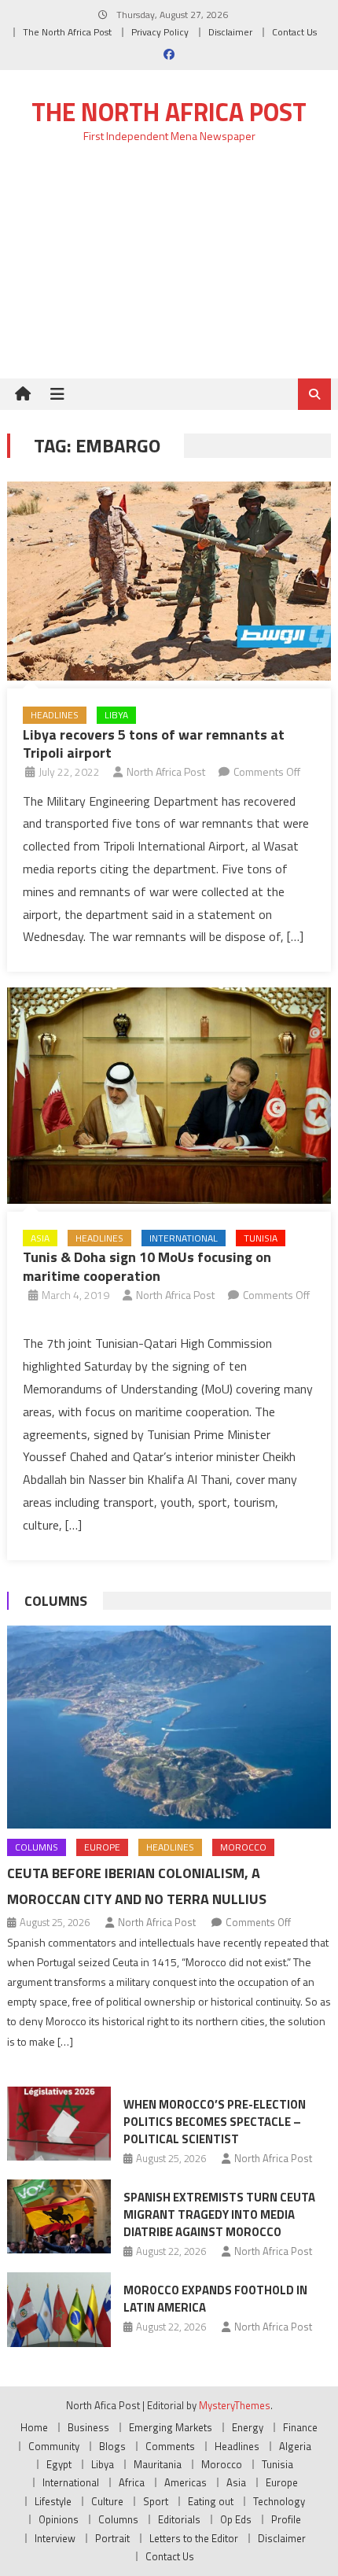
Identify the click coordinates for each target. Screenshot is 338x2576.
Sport (156, 2501)
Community (54, 2446)
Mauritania (158, 2464)
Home (34, 2427)
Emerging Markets (171, 2427)
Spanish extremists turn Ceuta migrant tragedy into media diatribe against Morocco (219, 2214)
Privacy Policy (160, 32)
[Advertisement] (169, 270)
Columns (56, 1601)
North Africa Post (166, 771)
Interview (55, 2538)
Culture (107, 2501)
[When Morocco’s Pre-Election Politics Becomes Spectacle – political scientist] (59, 2124)
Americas (186, 2482)
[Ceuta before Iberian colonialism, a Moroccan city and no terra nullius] (169, 1727)
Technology (279, 2501)
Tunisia (261, 1238)
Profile (286, 2519)
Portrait (112, 2538)
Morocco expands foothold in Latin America (215, 2299)
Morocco (243, 1847)
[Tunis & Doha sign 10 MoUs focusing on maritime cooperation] (169, 1096)
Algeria (295, 2446)
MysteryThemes (235, 2405)
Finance (300, 2427)
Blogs (112, 2446)
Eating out (211, 2501)
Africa (132, 2482)
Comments (170, 2446)
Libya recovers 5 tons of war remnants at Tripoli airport (154, 744)
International (184, 1238)
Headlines (55, 715)
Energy (248, 2427)
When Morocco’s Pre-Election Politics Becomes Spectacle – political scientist (215, 2122)
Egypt (59, 2464)
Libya (116, 715)
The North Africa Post (67, 32)
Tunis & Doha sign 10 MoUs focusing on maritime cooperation (147, 1266)
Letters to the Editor (194, 2538)
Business (88, 2427)
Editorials (179, 2519)
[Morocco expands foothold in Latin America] (59, 2309)
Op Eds (236, 2519)
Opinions (59, 2519)
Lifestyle (53, 2501)
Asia (40, 1238)
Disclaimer (230, 32)
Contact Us (294, 32)
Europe (102, 1847)
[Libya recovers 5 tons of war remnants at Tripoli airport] (169, 581)
